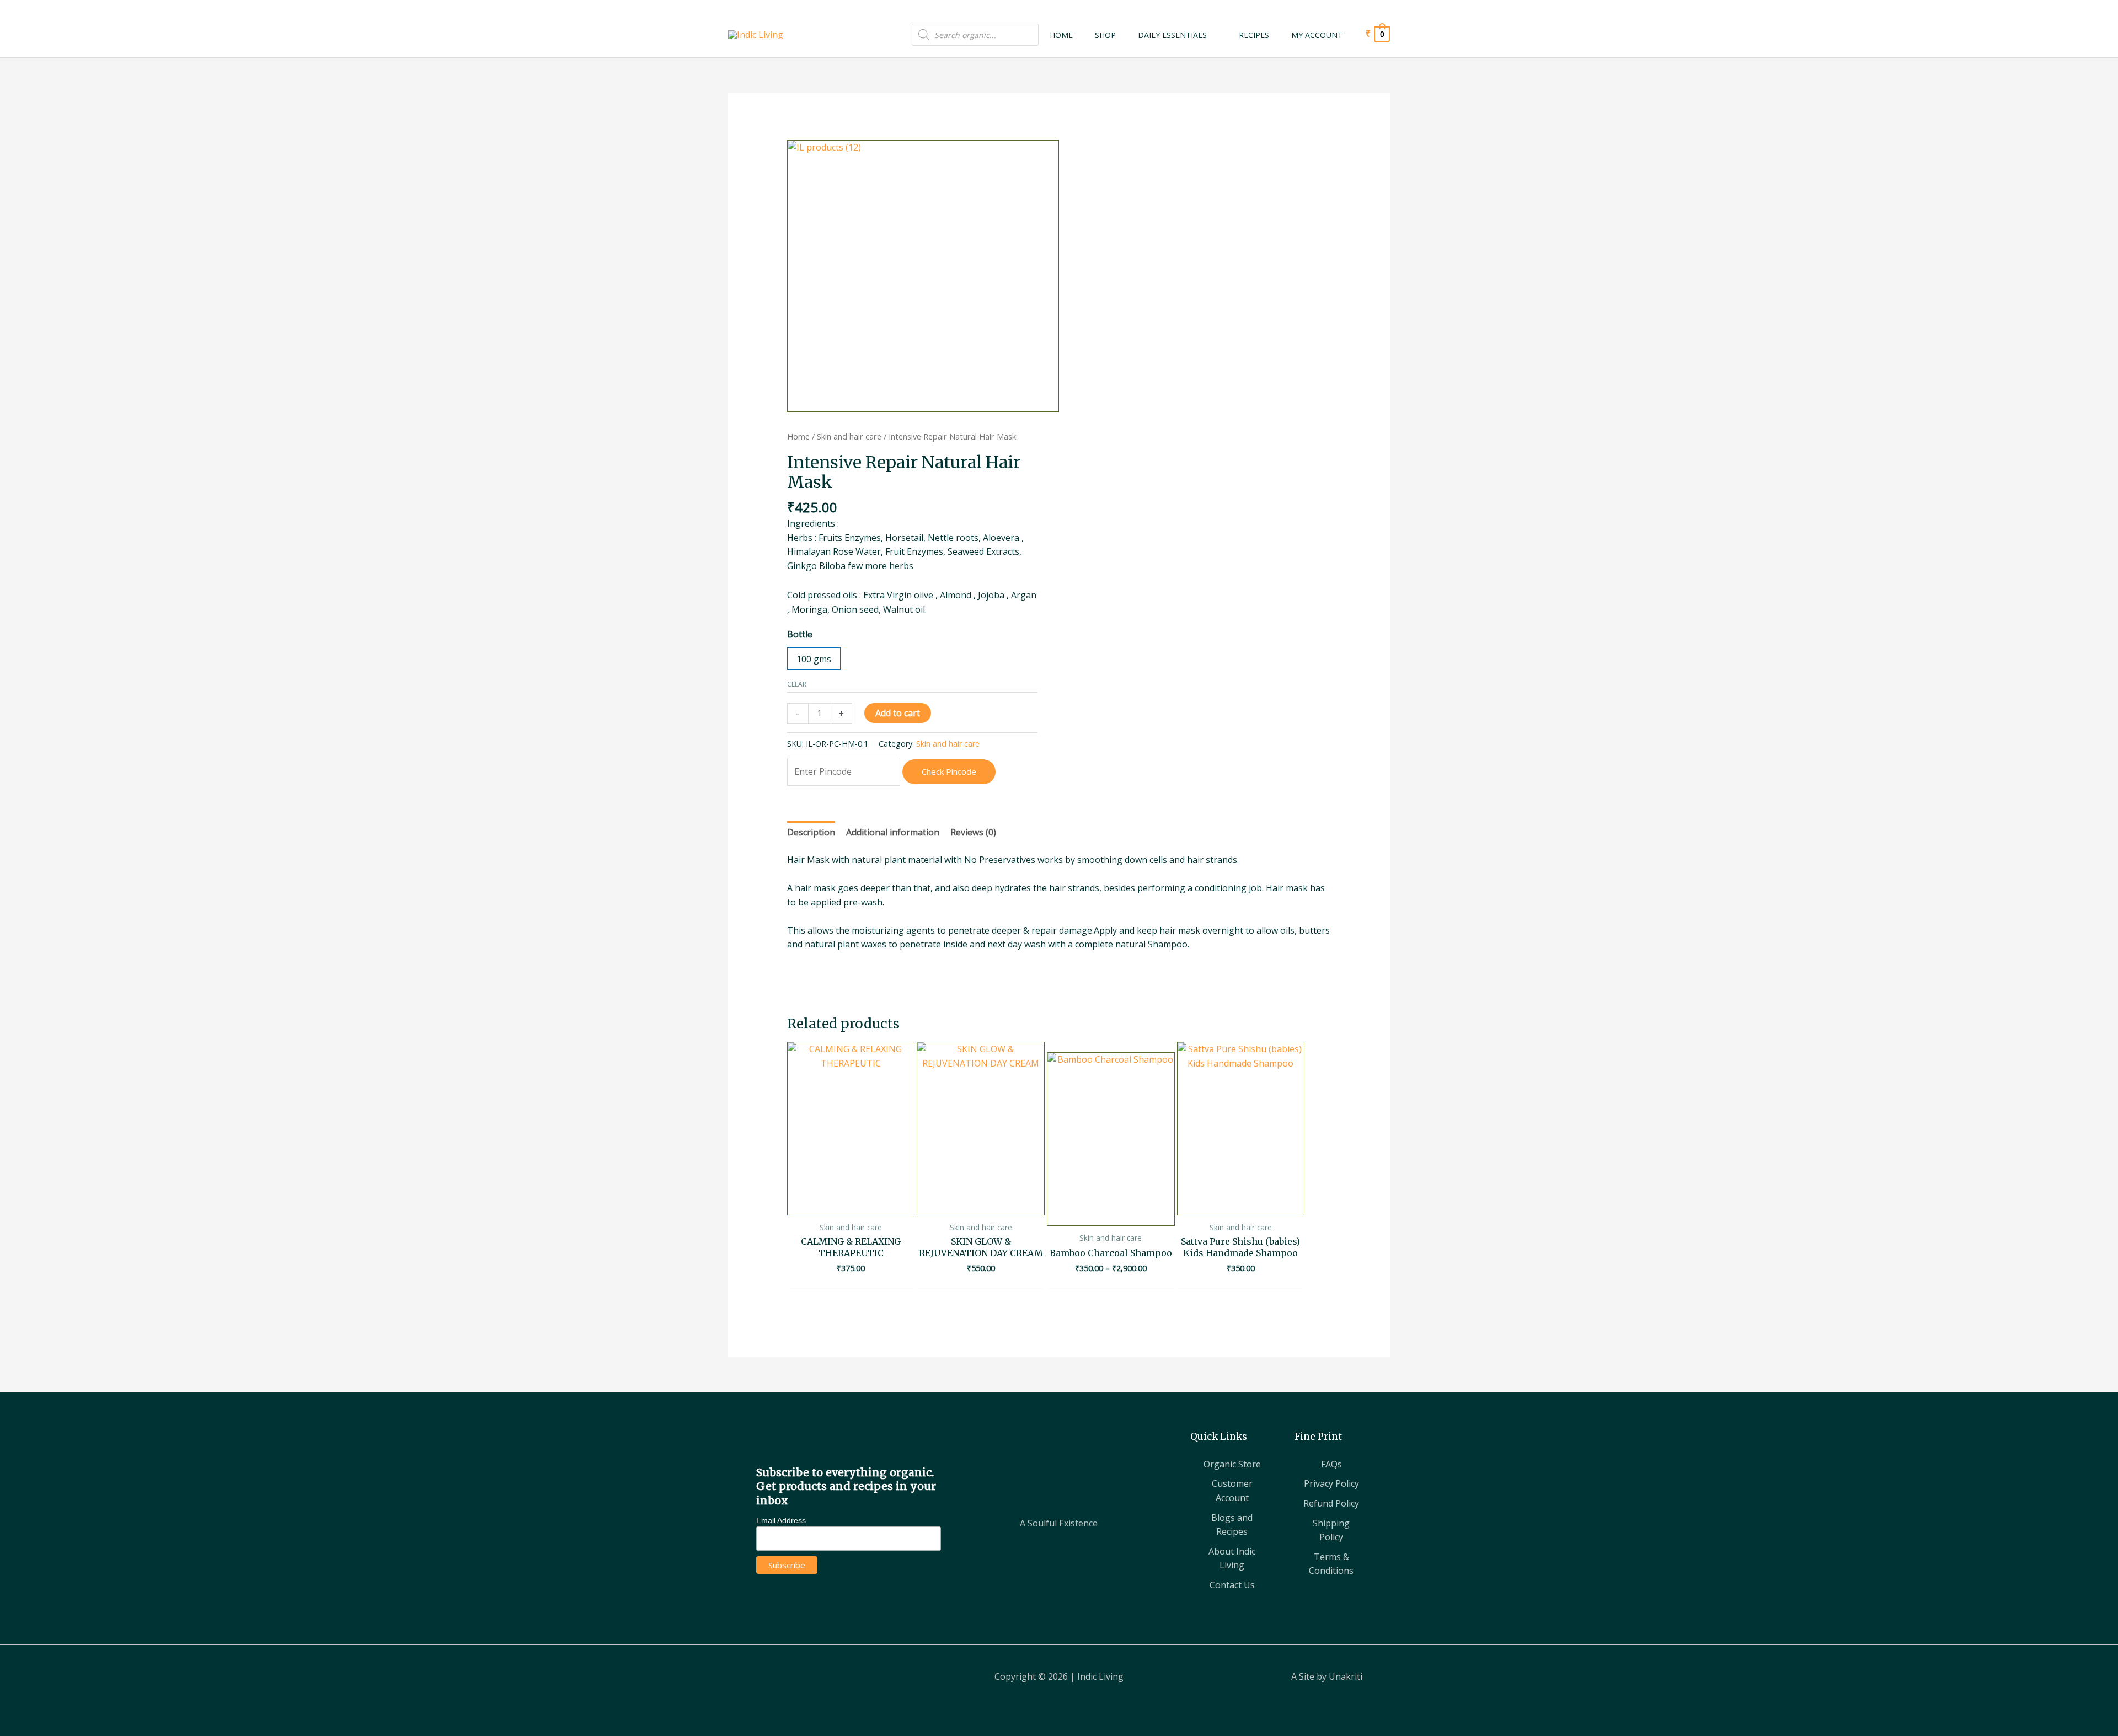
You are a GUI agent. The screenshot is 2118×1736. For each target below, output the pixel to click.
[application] (1212, 35)
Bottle (800, 634)
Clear (797, 684)
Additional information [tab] (893, 832)
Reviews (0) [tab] (973, 832)
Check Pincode (949, 771)
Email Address (781, 1520)
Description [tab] (811, 832)
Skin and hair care (849, 436)
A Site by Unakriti (1327, 1676)
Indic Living (1100, 1676)
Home (798, 436)
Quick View (851, 1204)
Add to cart (898, 713)
